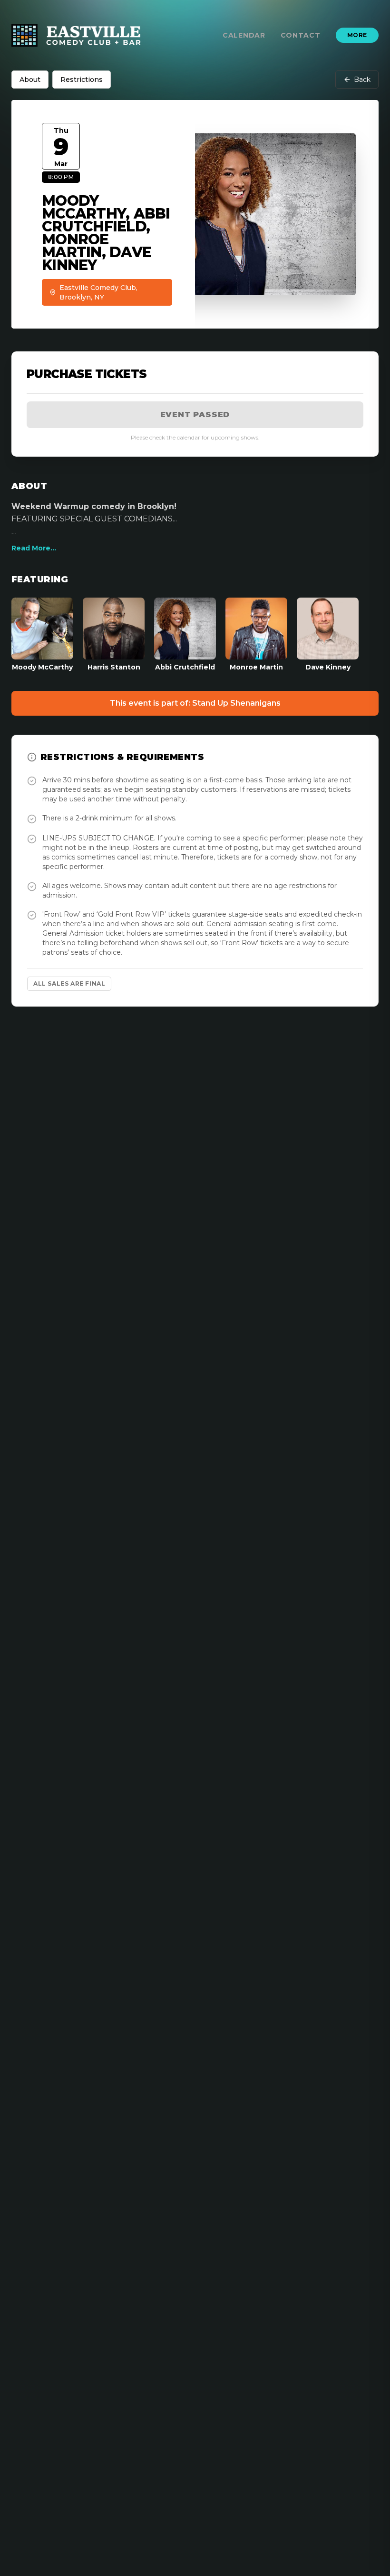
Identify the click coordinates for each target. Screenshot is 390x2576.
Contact (301, 35)
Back (362, 80)
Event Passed (195, 414)
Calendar (244, 35)
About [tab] (30, 80)
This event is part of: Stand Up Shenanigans (195, 703)
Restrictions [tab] (82, 80)
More (357, 35)
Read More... (34, 548)
